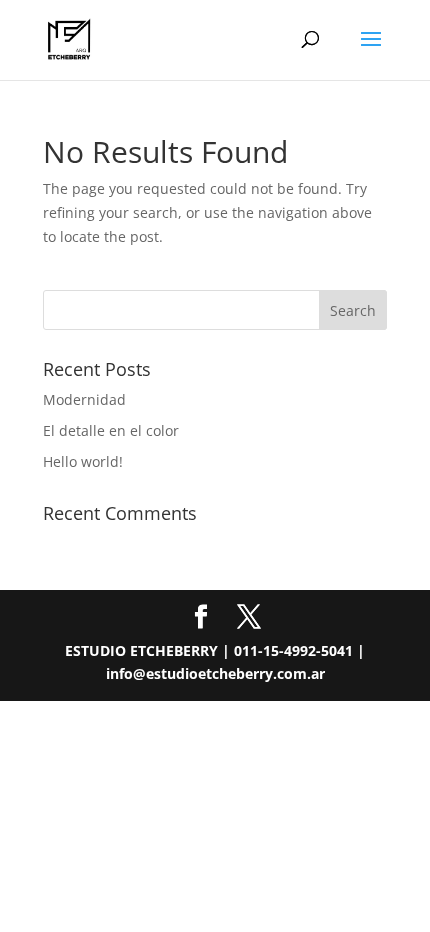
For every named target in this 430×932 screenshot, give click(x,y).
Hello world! (83, 461)
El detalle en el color (111, 430)
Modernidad (84, 399)
